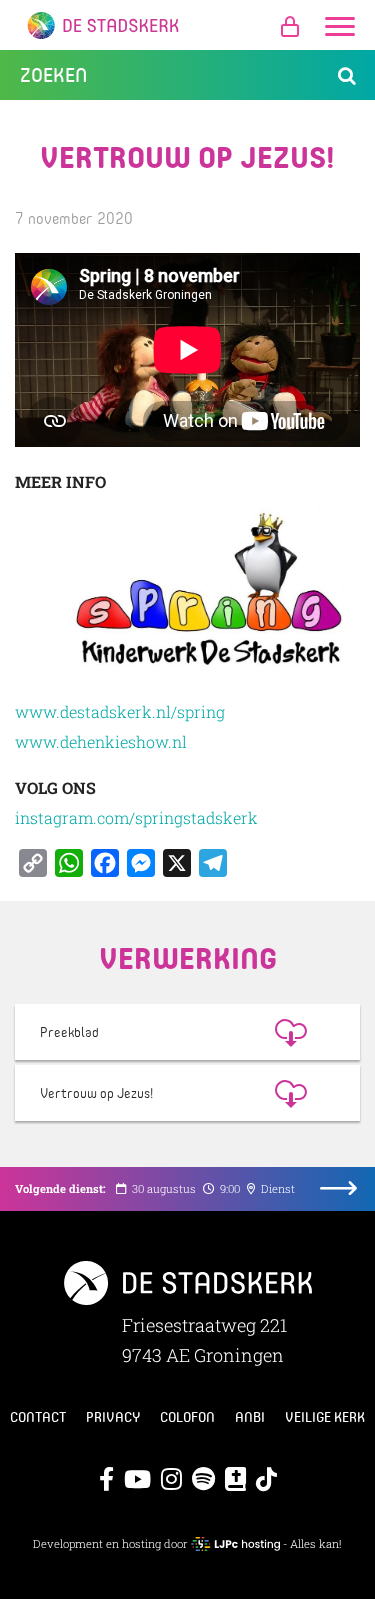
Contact (38, 1417)
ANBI (250, 1417)
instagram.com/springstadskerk (136, 817)
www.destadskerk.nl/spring (120, 711)
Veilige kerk (325, 1417)
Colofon (187, 1417)
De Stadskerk (187, 25)
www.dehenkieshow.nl (101, 741)
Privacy (113, 1417)
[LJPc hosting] (236, 1543)
